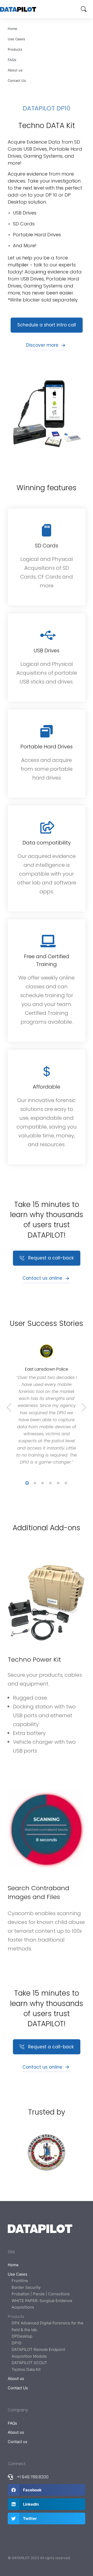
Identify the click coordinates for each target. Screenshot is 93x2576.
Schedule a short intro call (47, 325)
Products (15, 49)
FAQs (12, 60)
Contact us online (42, 1278)
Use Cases (16, 39)
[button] (27, 1483)
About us (15, 70)
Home (13, 29)
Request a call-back (51, 1258)
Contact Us (17, 81)
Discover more (42, 345)
